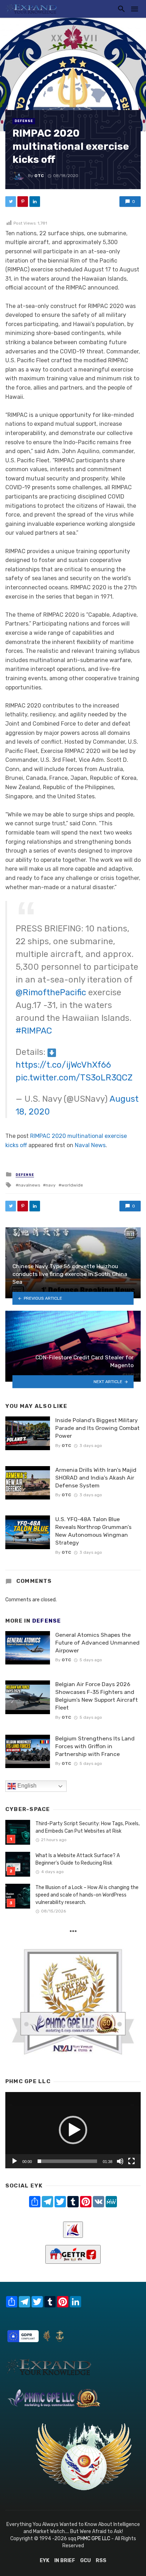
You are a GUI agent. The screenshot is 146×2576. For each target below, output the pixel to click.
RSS (101, 2561)
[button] (73, 2130)
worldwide (72, 1185)
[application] (73, 2130)
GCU (85, 2561)
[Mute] (120, 2161)
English (26, 1786)
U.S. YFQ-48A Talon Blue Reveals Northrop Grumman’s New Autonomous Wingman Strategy (93, 1531)
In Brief (65, 2561)
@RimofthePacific (51, 992)
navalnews (29, 1185)
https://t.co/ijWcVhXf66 (63, 1065)
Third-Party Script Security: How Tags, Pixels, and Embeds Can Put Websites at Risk (88, 1827)
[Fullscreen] (131, 2161)
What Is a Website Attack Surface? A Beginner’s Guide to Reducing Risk (78, 1859)
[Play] (15, 2161)
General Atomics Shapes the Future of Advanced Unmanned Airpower (97, 1643)
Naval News (90, 1145)
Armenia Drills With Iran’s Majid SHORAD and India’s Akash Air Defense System (96, 1478)
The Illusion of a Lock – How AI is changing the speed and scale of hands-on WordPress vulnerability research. (87, 1895)
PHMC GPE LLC (94, 2539)
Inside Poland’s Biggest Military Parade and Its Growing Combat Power (97, 1428)
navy (51, 1185)
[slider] (67, 2161)
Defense (24, 121)
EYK (44, 2561)
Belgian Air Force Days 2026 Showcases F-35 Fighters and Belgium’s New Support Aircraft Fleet (97, 1696)
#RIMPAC (34, 1031)
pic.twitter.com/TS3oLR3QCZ (74, 1078)
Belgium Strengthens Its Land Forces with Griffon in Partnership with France (95, 1746)
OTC (39, 176)
